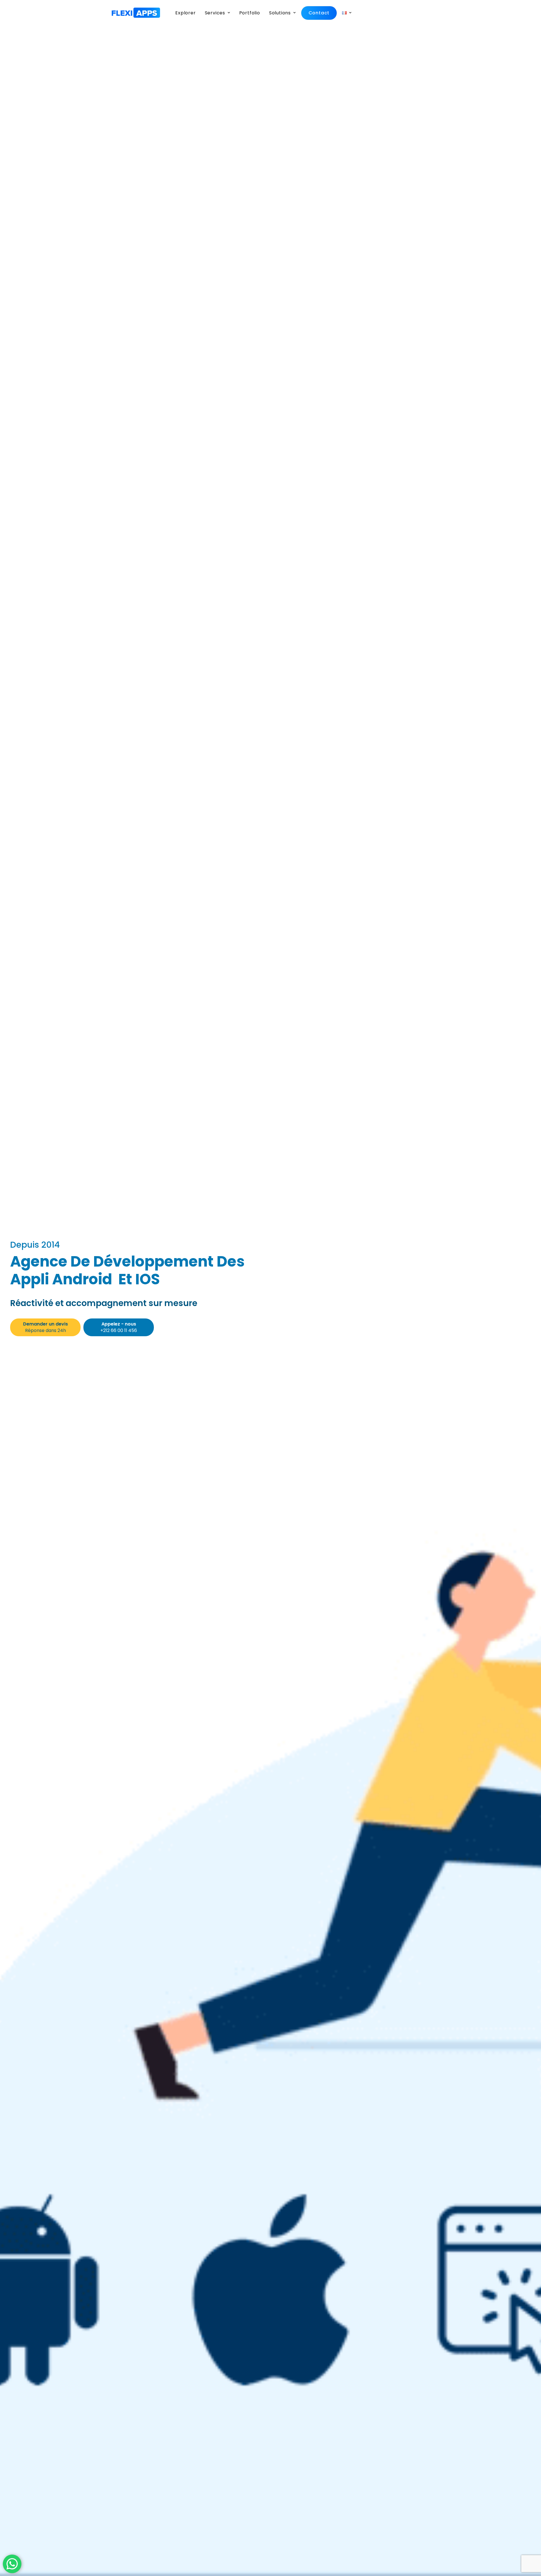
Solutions (280, 13)
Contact (319, 13)
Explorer (185, 13)
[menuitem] (187, 13)
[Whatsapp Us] (12, 2564)
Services (215, 13)
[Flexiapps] (136, 13)
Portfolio (250, 13)
